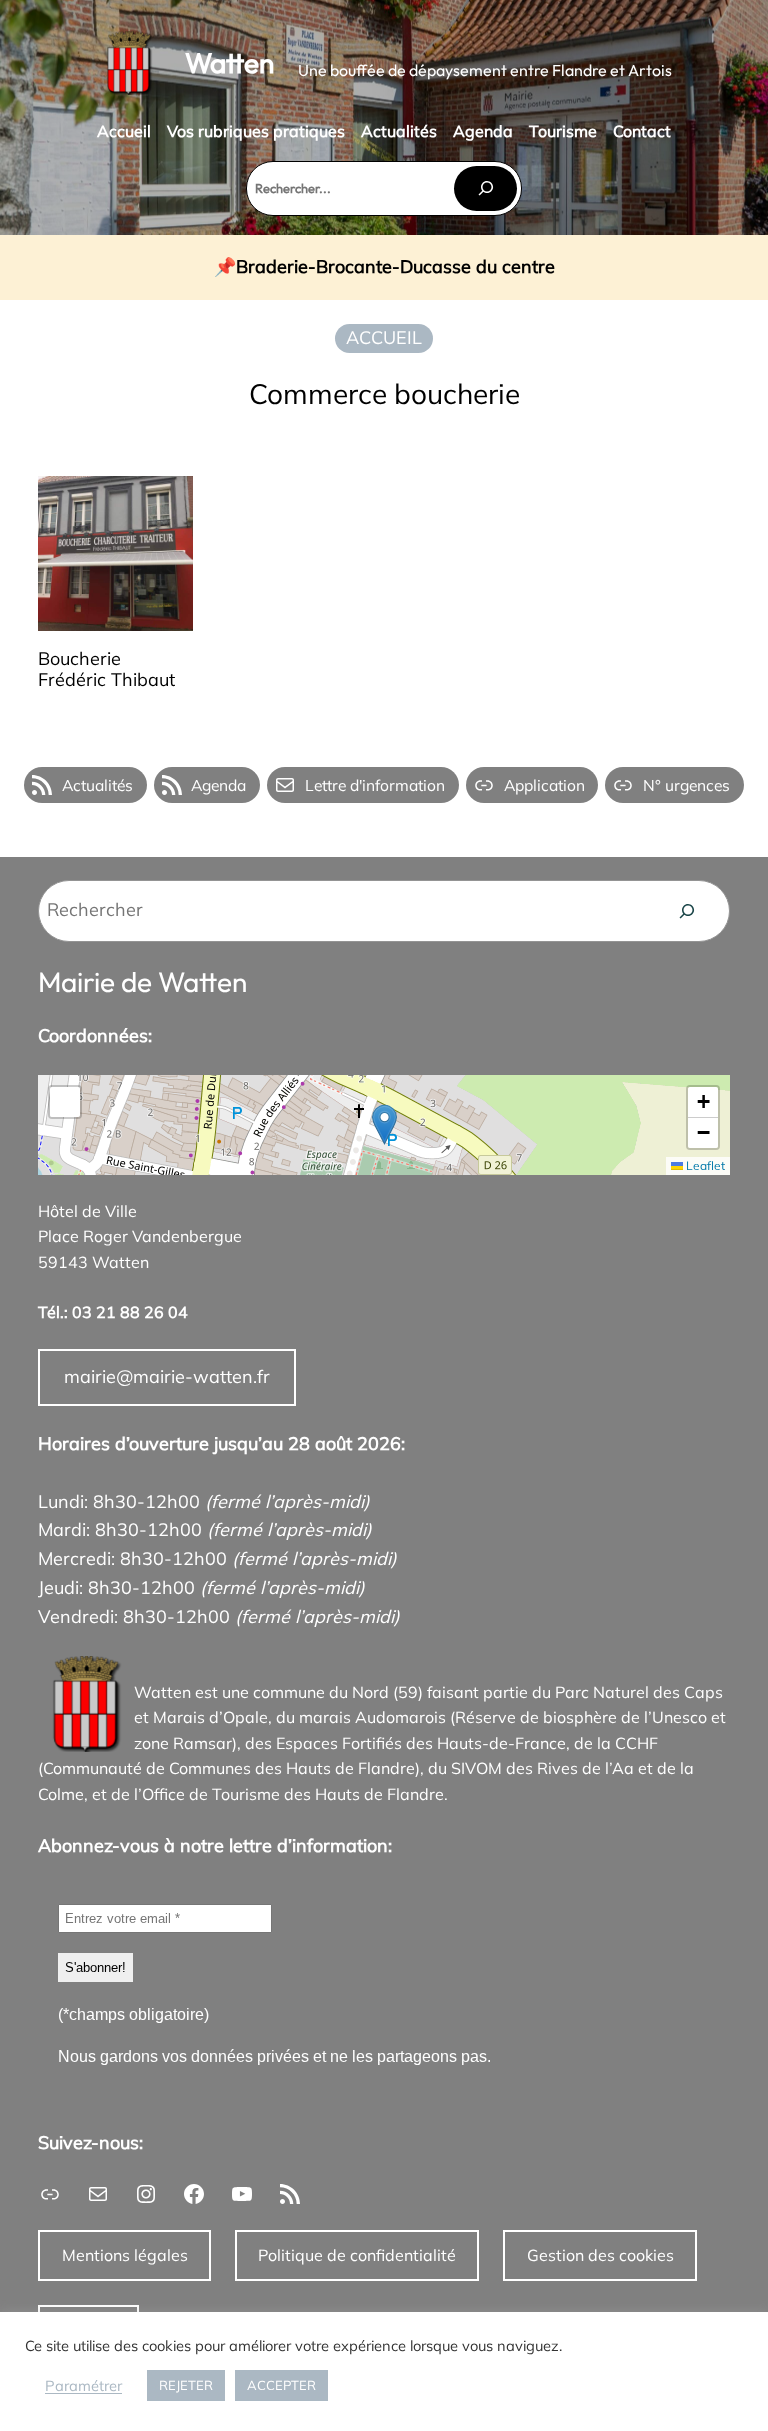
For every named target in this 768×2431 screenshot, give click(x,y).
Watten (229, 62)
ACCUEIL (384, 337)
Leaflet (704, 1165)
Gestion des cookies (600, 2255)
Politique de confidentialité (357, 2255)
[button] (384, 1124)
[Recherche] (687, 911)
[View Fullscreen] (65, 1102)
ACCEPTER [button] (281, 2385)
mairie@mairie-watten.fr (167, 1376)
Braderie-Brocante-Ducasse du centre (395, 267)
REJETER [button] (186, 2385)
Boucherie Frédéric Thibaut (106, 669)
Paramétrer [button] (83, 2386)
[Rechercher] (485, 188)
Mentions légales (125, 2255)
